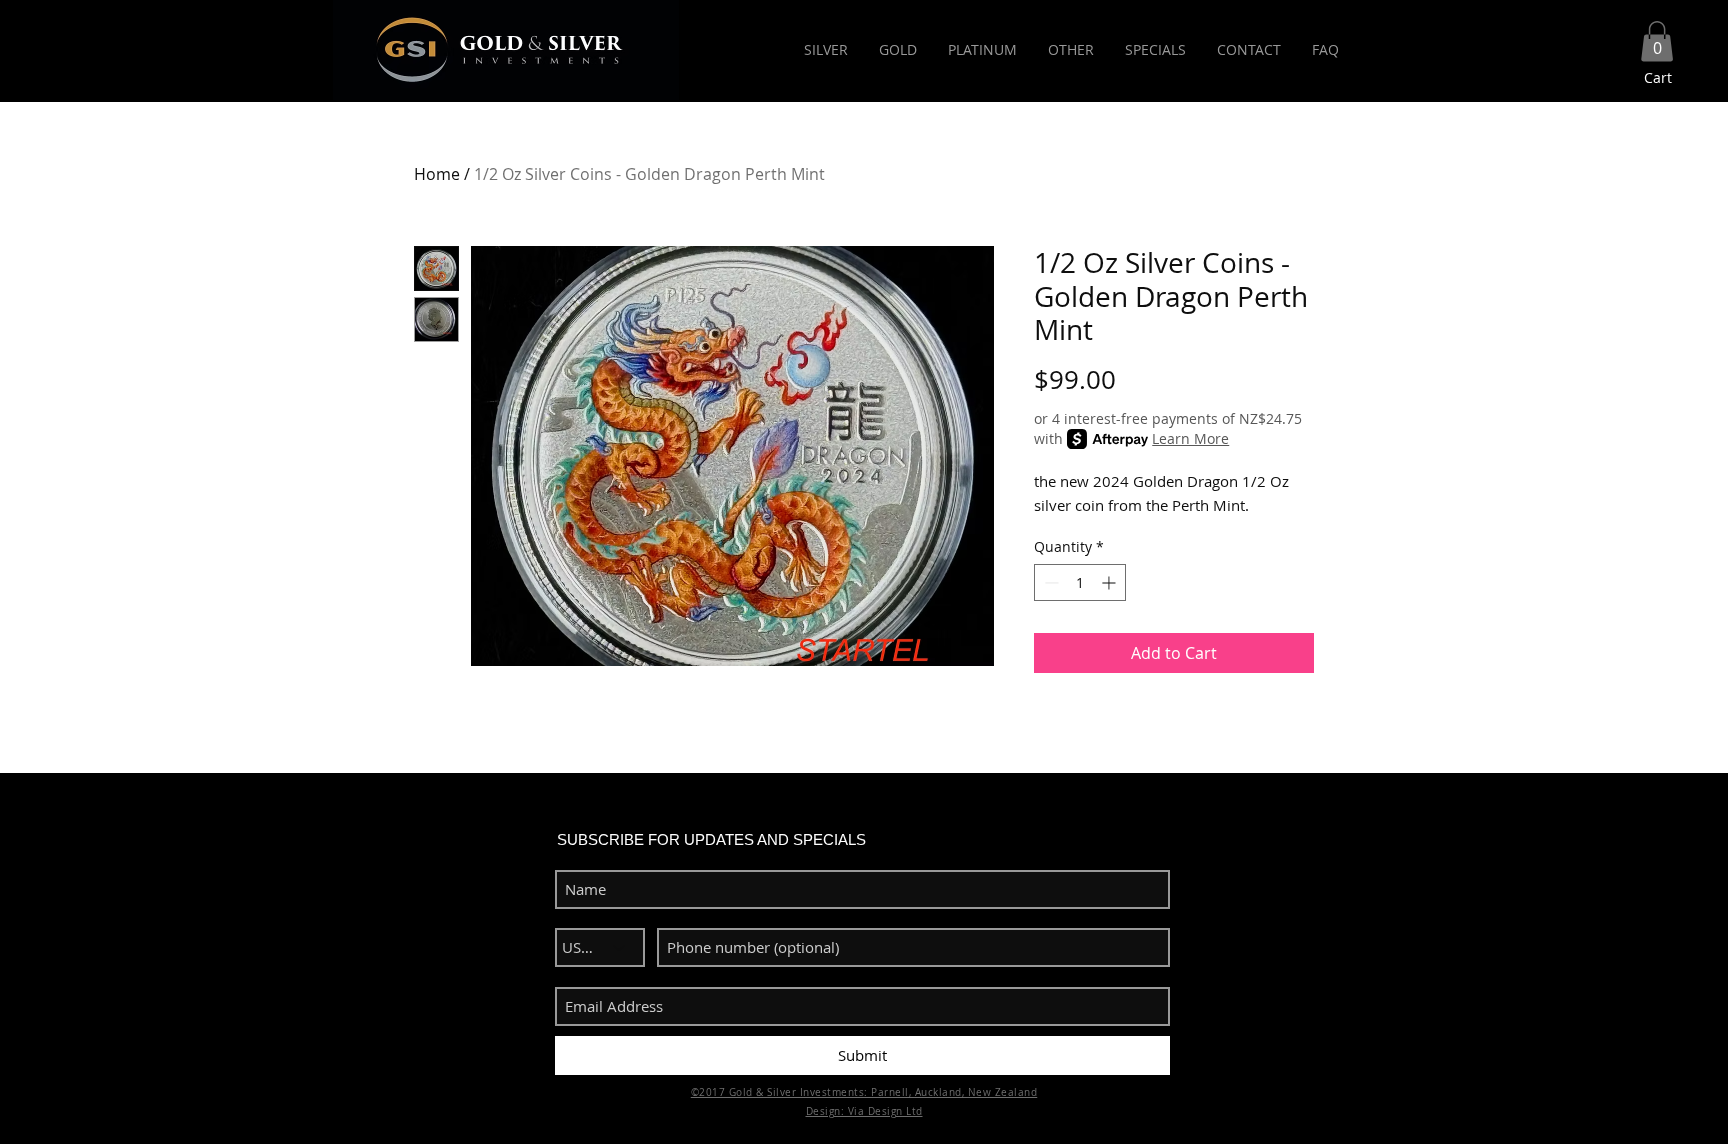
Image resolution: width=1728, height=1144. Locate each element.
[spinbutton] (1080, 582)
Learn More (1190, 438)
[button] (1657, 41)
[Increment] (1110, 582)
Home (437, 174)
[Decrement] (1049, 582)
